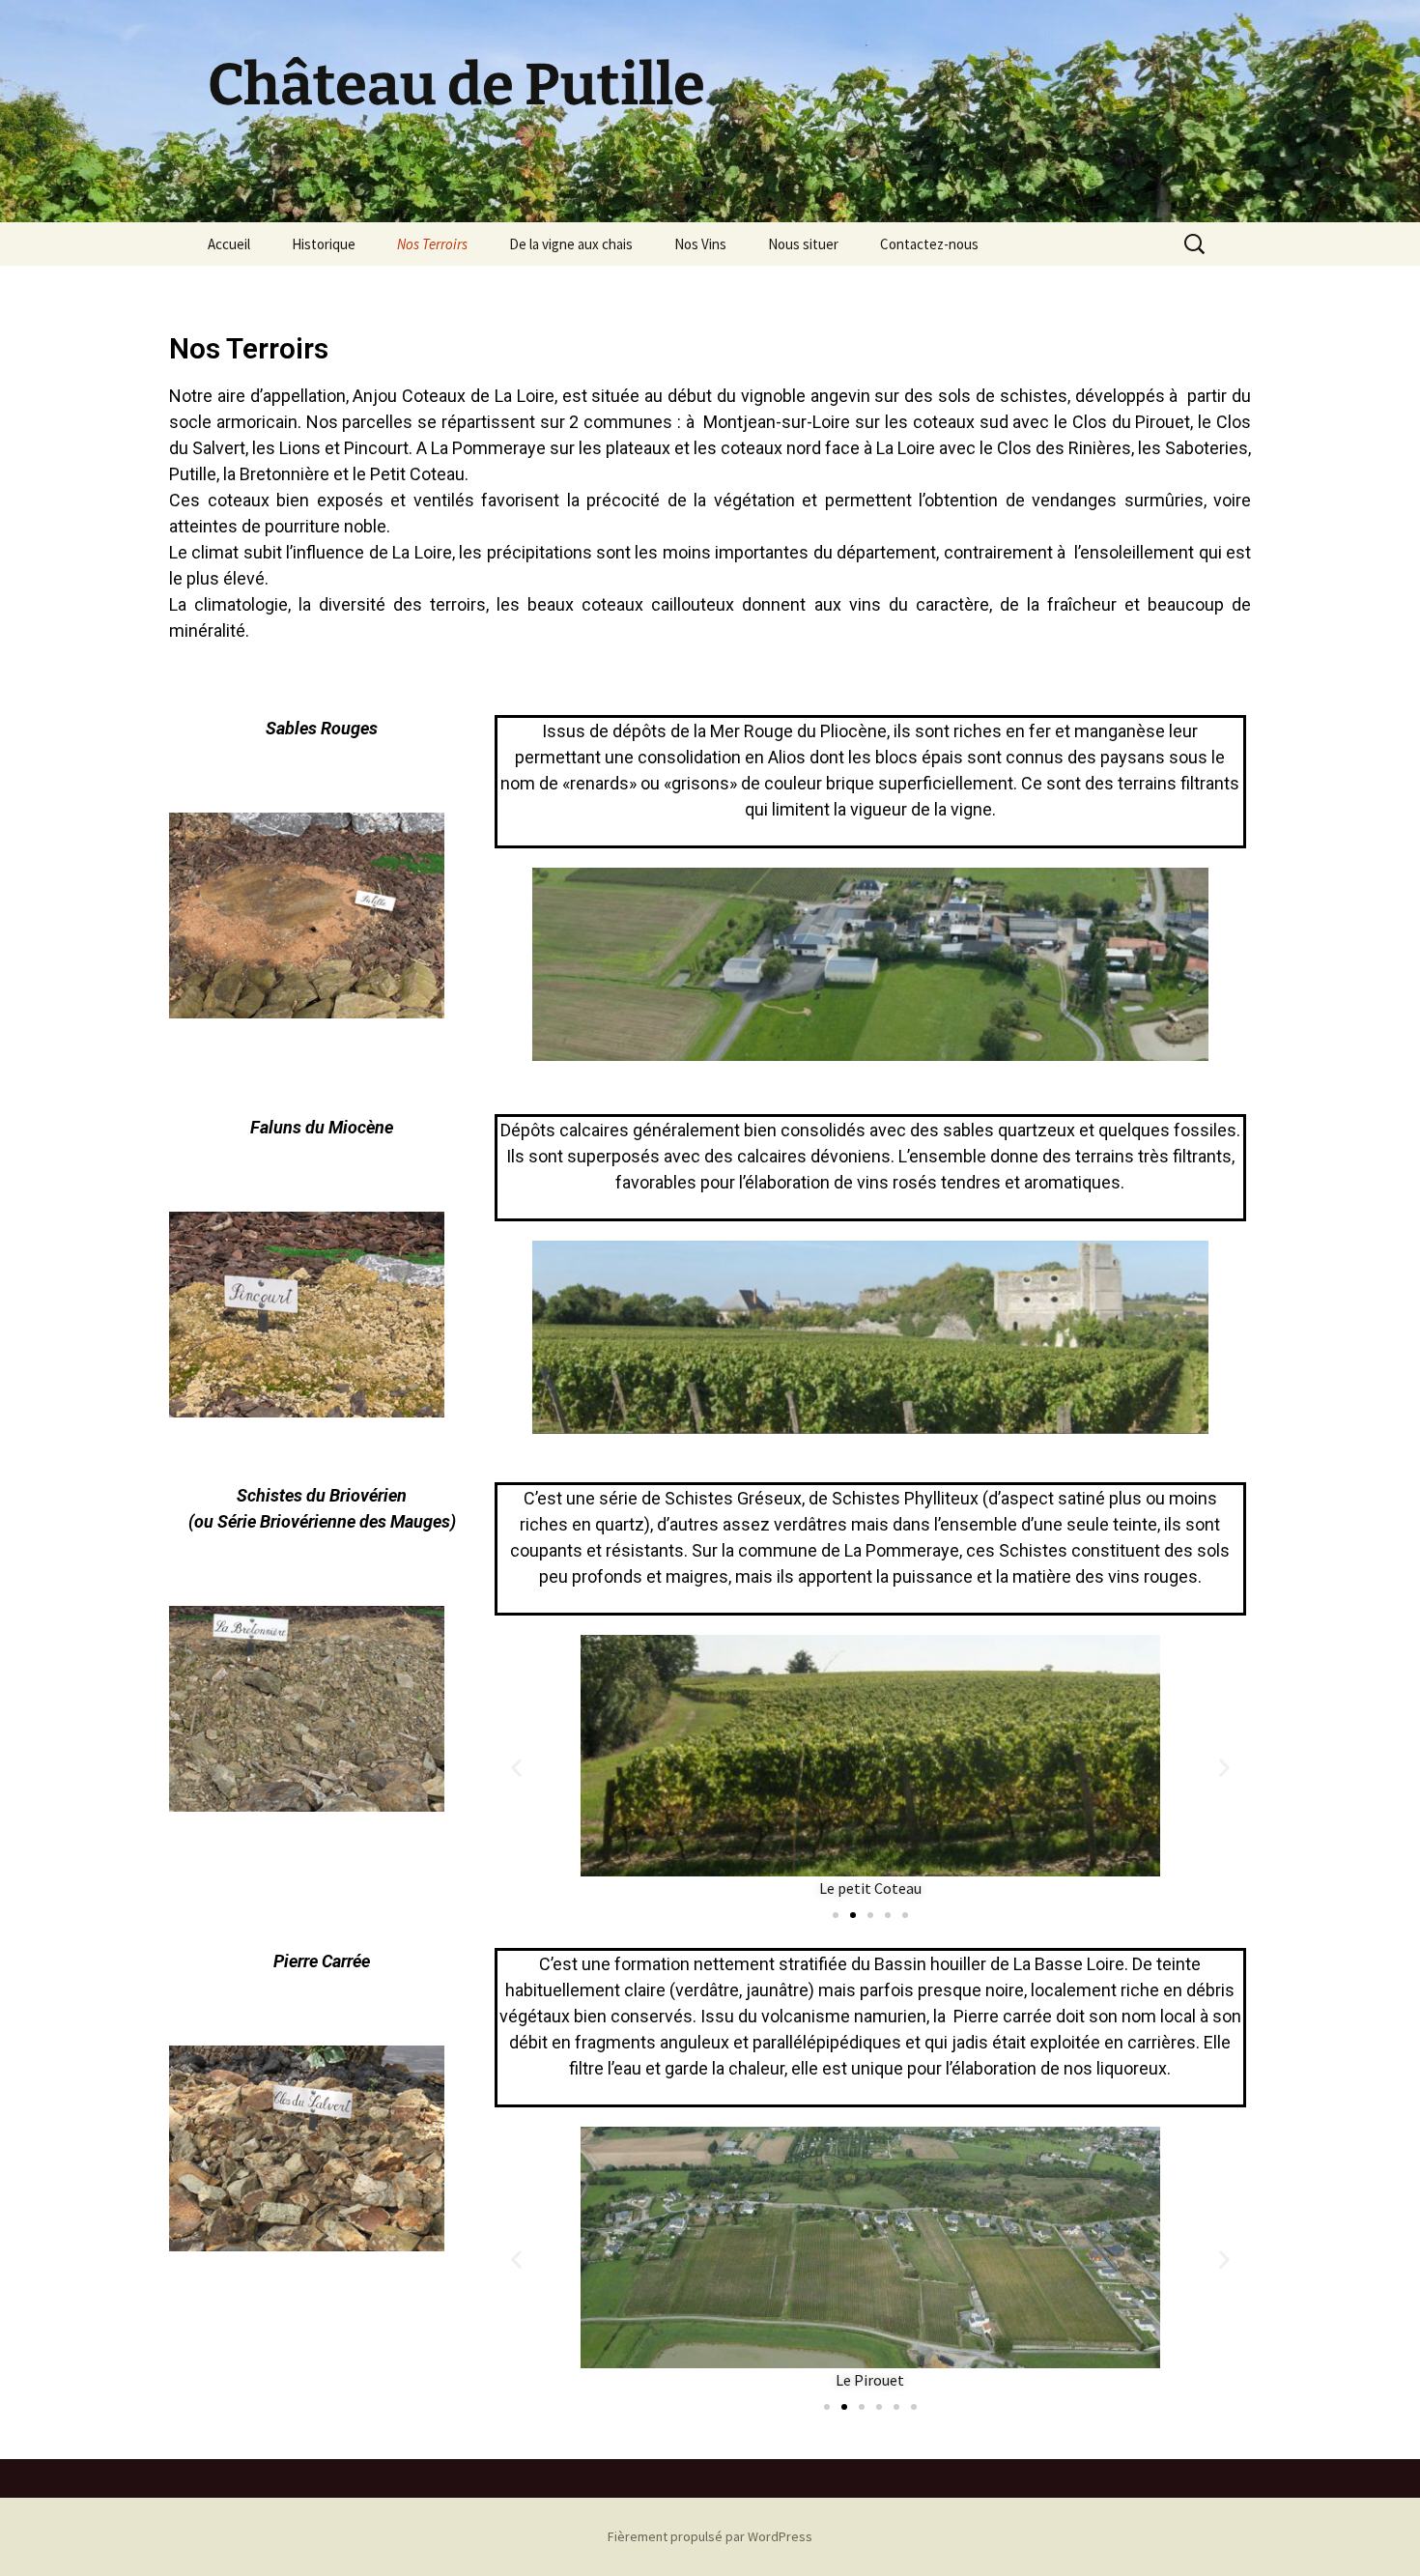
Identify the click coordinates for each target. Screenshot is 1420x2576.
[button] (516, 1768)
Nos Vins (700, 244)
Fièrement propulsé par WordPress (710, 2536)
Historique (324, 244)
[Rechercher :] (1196, 244)
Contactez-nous (929, 244)
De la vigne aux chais (571, 244)
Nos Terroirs (432, 244)
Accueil (229, 244)
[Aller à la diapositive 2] (853, 1915)
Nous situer (803, 244)
